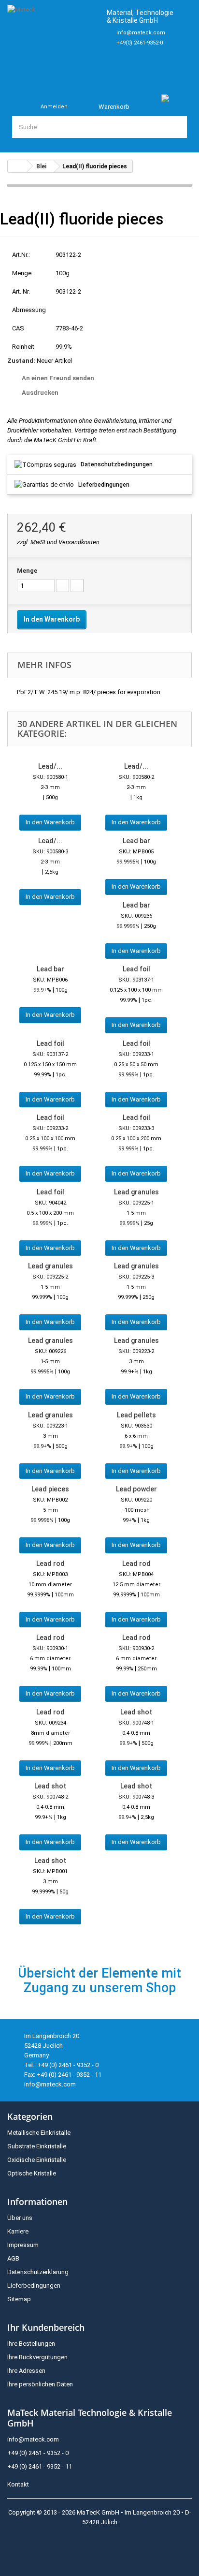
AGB (13, 2258)
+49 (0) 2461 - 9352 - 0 (38, 2453)
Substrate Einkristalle (37, 2146)
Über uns (20, 2218)
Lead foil (136, 969)
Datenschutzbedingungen (117, 464)
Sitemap (19, 2299)
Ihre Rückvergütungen (37, 2357)
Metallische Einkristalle (39, 2133)
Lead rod (50, 1563)
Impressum (23, 2245)
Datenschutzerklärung (38, 2272)
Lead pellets (136, 1415)
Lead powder (136, 1489)
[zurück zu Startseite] (17, 166)
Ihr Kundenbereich (46, 2327)
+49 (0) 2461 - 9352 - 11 (40, 2466)
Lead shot (136, 1712)
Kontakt (18, 2484)
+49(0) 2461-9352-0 (140, 43)
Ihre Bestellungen (31, 2344)
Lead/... (50, 766)
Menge (27, 571)
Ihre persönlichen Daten (40, 2384)
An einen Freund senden (58, 378)
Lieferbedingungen (104, 485)
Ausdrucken (40, 393)
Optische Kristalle (32, 2173)
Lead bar (136, 841)
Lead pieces (50, 1489)
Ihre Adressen (26, 2371)
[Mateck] (53, 41)
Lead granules (136, 1192)
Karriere (18, 2231)
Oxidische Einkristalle (37, 2160)
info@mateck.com (141, 33)
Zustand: (21, 361)
